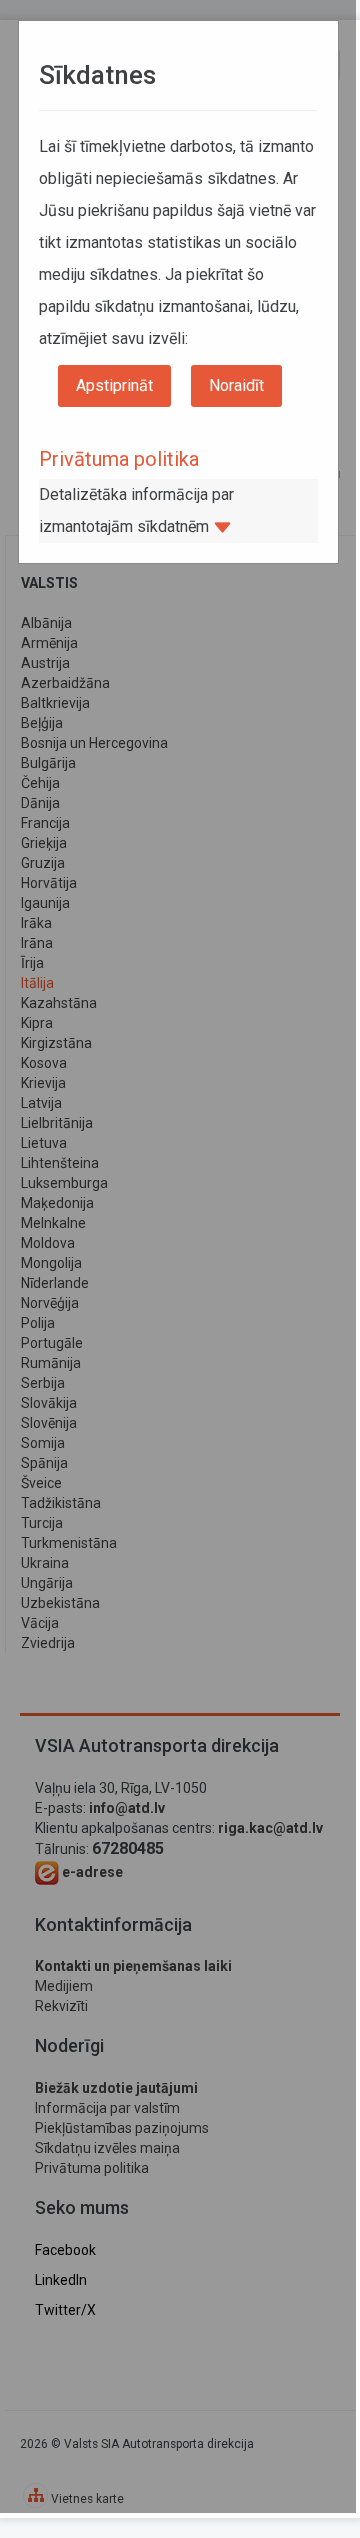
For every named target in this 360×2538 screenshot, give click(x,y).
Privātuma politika (119, 459)
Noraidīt (236, 385)
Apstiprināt (114, 385)
